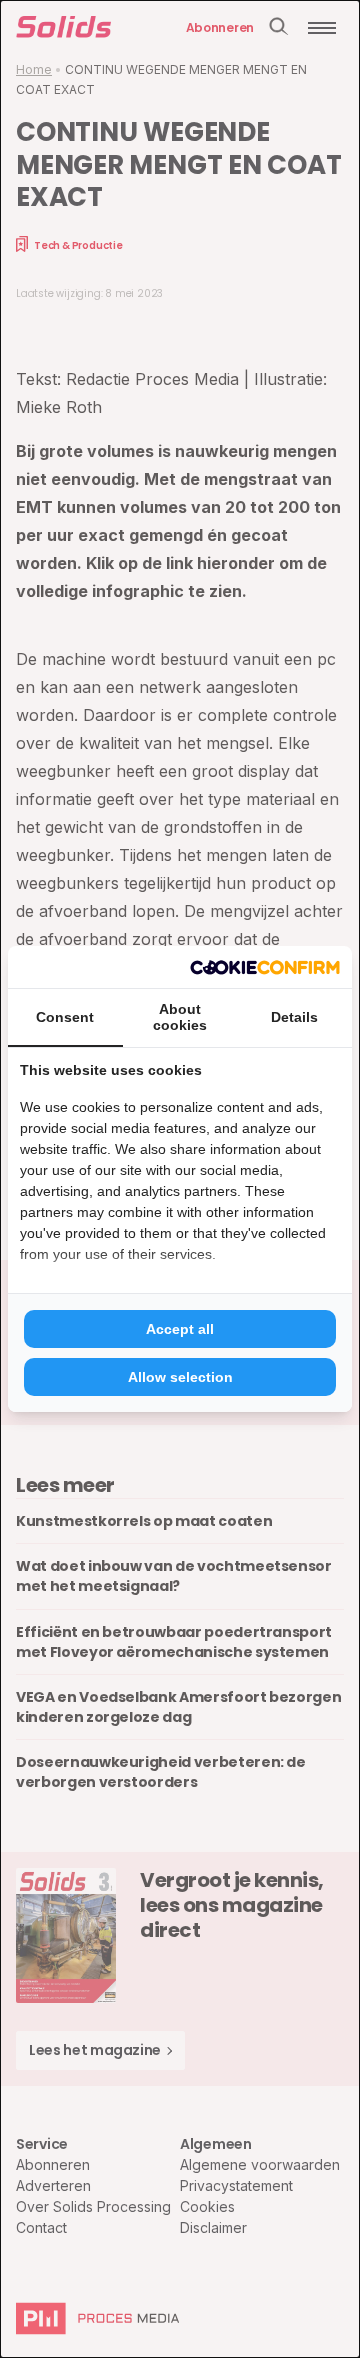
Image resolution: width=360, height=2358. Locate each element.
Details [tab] (294, 1017)
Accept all (180, 1329)
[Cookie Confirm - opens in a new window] (265, 967)
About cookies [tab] (180, 1017)
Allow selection (180, 1377)
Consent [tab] (65, 1017)
